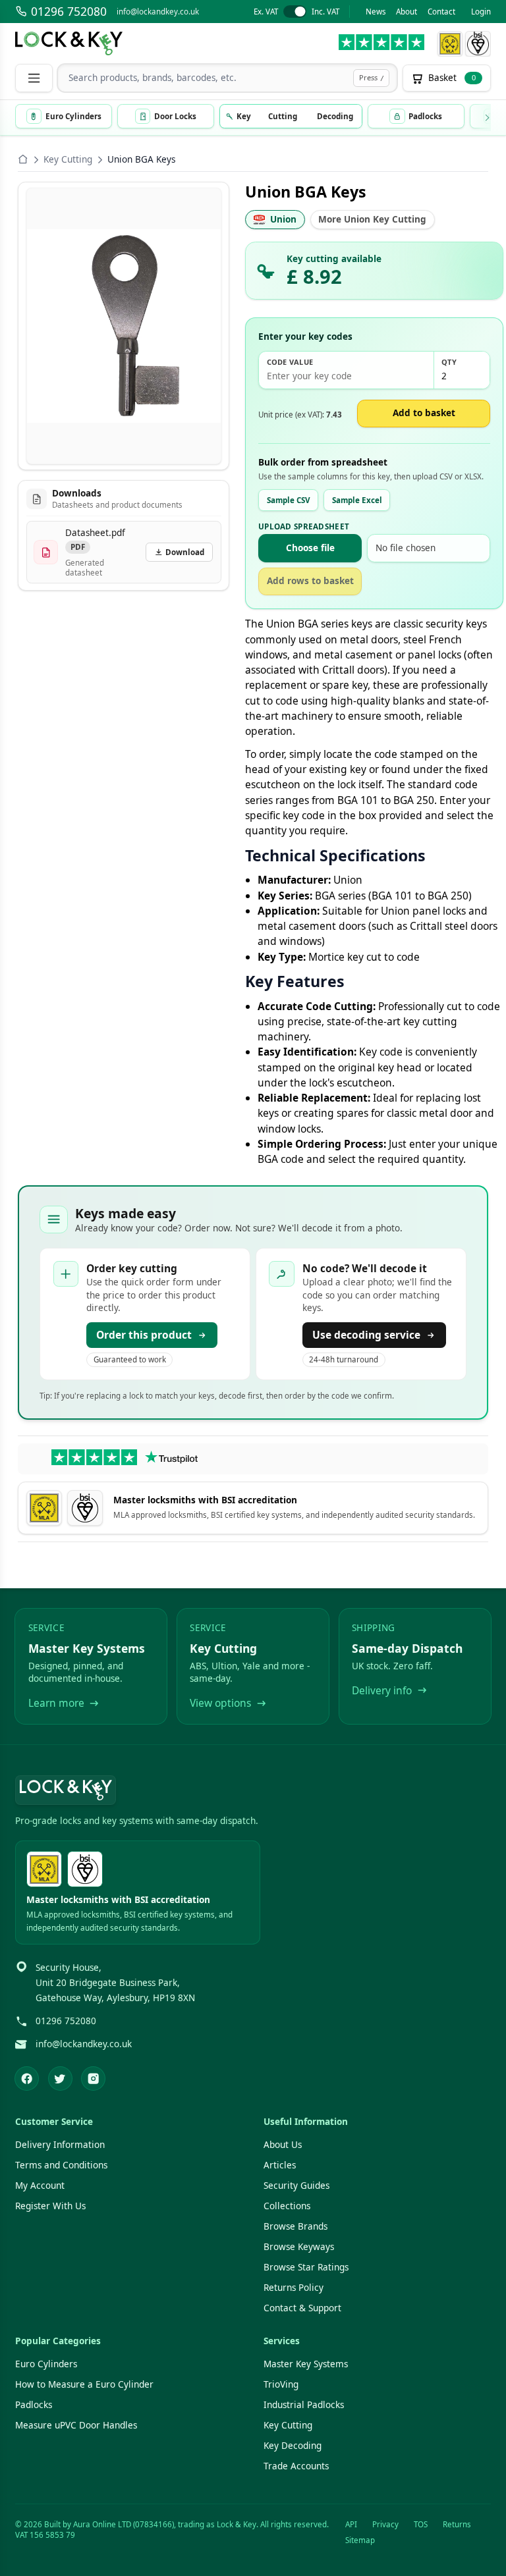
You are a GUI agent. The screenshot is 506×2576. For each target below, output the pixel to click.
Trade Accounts (296, 2466)
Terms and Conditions (61, 2165)
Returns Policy (294, 2288)
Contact (441, 12)
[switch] (296, 12)
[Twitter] (60, 2079)
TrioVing (281, 2384)
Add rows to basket (310, 581)
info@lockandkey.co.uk (158, 12)
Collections (287, 2206)
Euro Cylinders (46, 2364)
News (376, 12)
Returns (457, 2524)
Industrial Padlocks (304, 2405)
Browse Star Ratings (306, 2267)
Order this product (144, 1335)
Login (481, 12)
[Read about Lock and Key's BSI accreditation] (478, 44)
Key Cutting (68, 159)
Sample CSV (289, 500)
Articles (280, 2165)
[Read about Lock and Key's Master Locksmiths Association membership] (450, 44)
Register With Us (50, 2206)
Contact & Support (302, 2308)
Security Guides (296, 2186)
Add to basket (424, 413)
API (351, 2524)
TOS (421, 2524)
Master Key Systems (306, 2364)
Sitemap (360, 2540)
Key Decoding (293, 2446)
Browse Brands (295, 2226)
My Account (40, 2186)
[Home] (23, 159)
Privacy (385, 2524)
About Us (283, 2145)
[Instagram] (93, 2079)
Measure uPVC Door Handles (76, 2425)
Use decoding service (366, 1335)
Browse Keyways (299, 2247)
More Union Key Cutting (372, 219)
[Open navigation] (34, 78)
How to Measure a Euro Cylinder (84, 2384)
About (407, 12)
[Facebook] (27, 2079)
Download (185, 552)
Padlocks (34, 2405)
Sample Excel (357, 500)
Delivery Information (60, 2145)
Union (283, 219)
